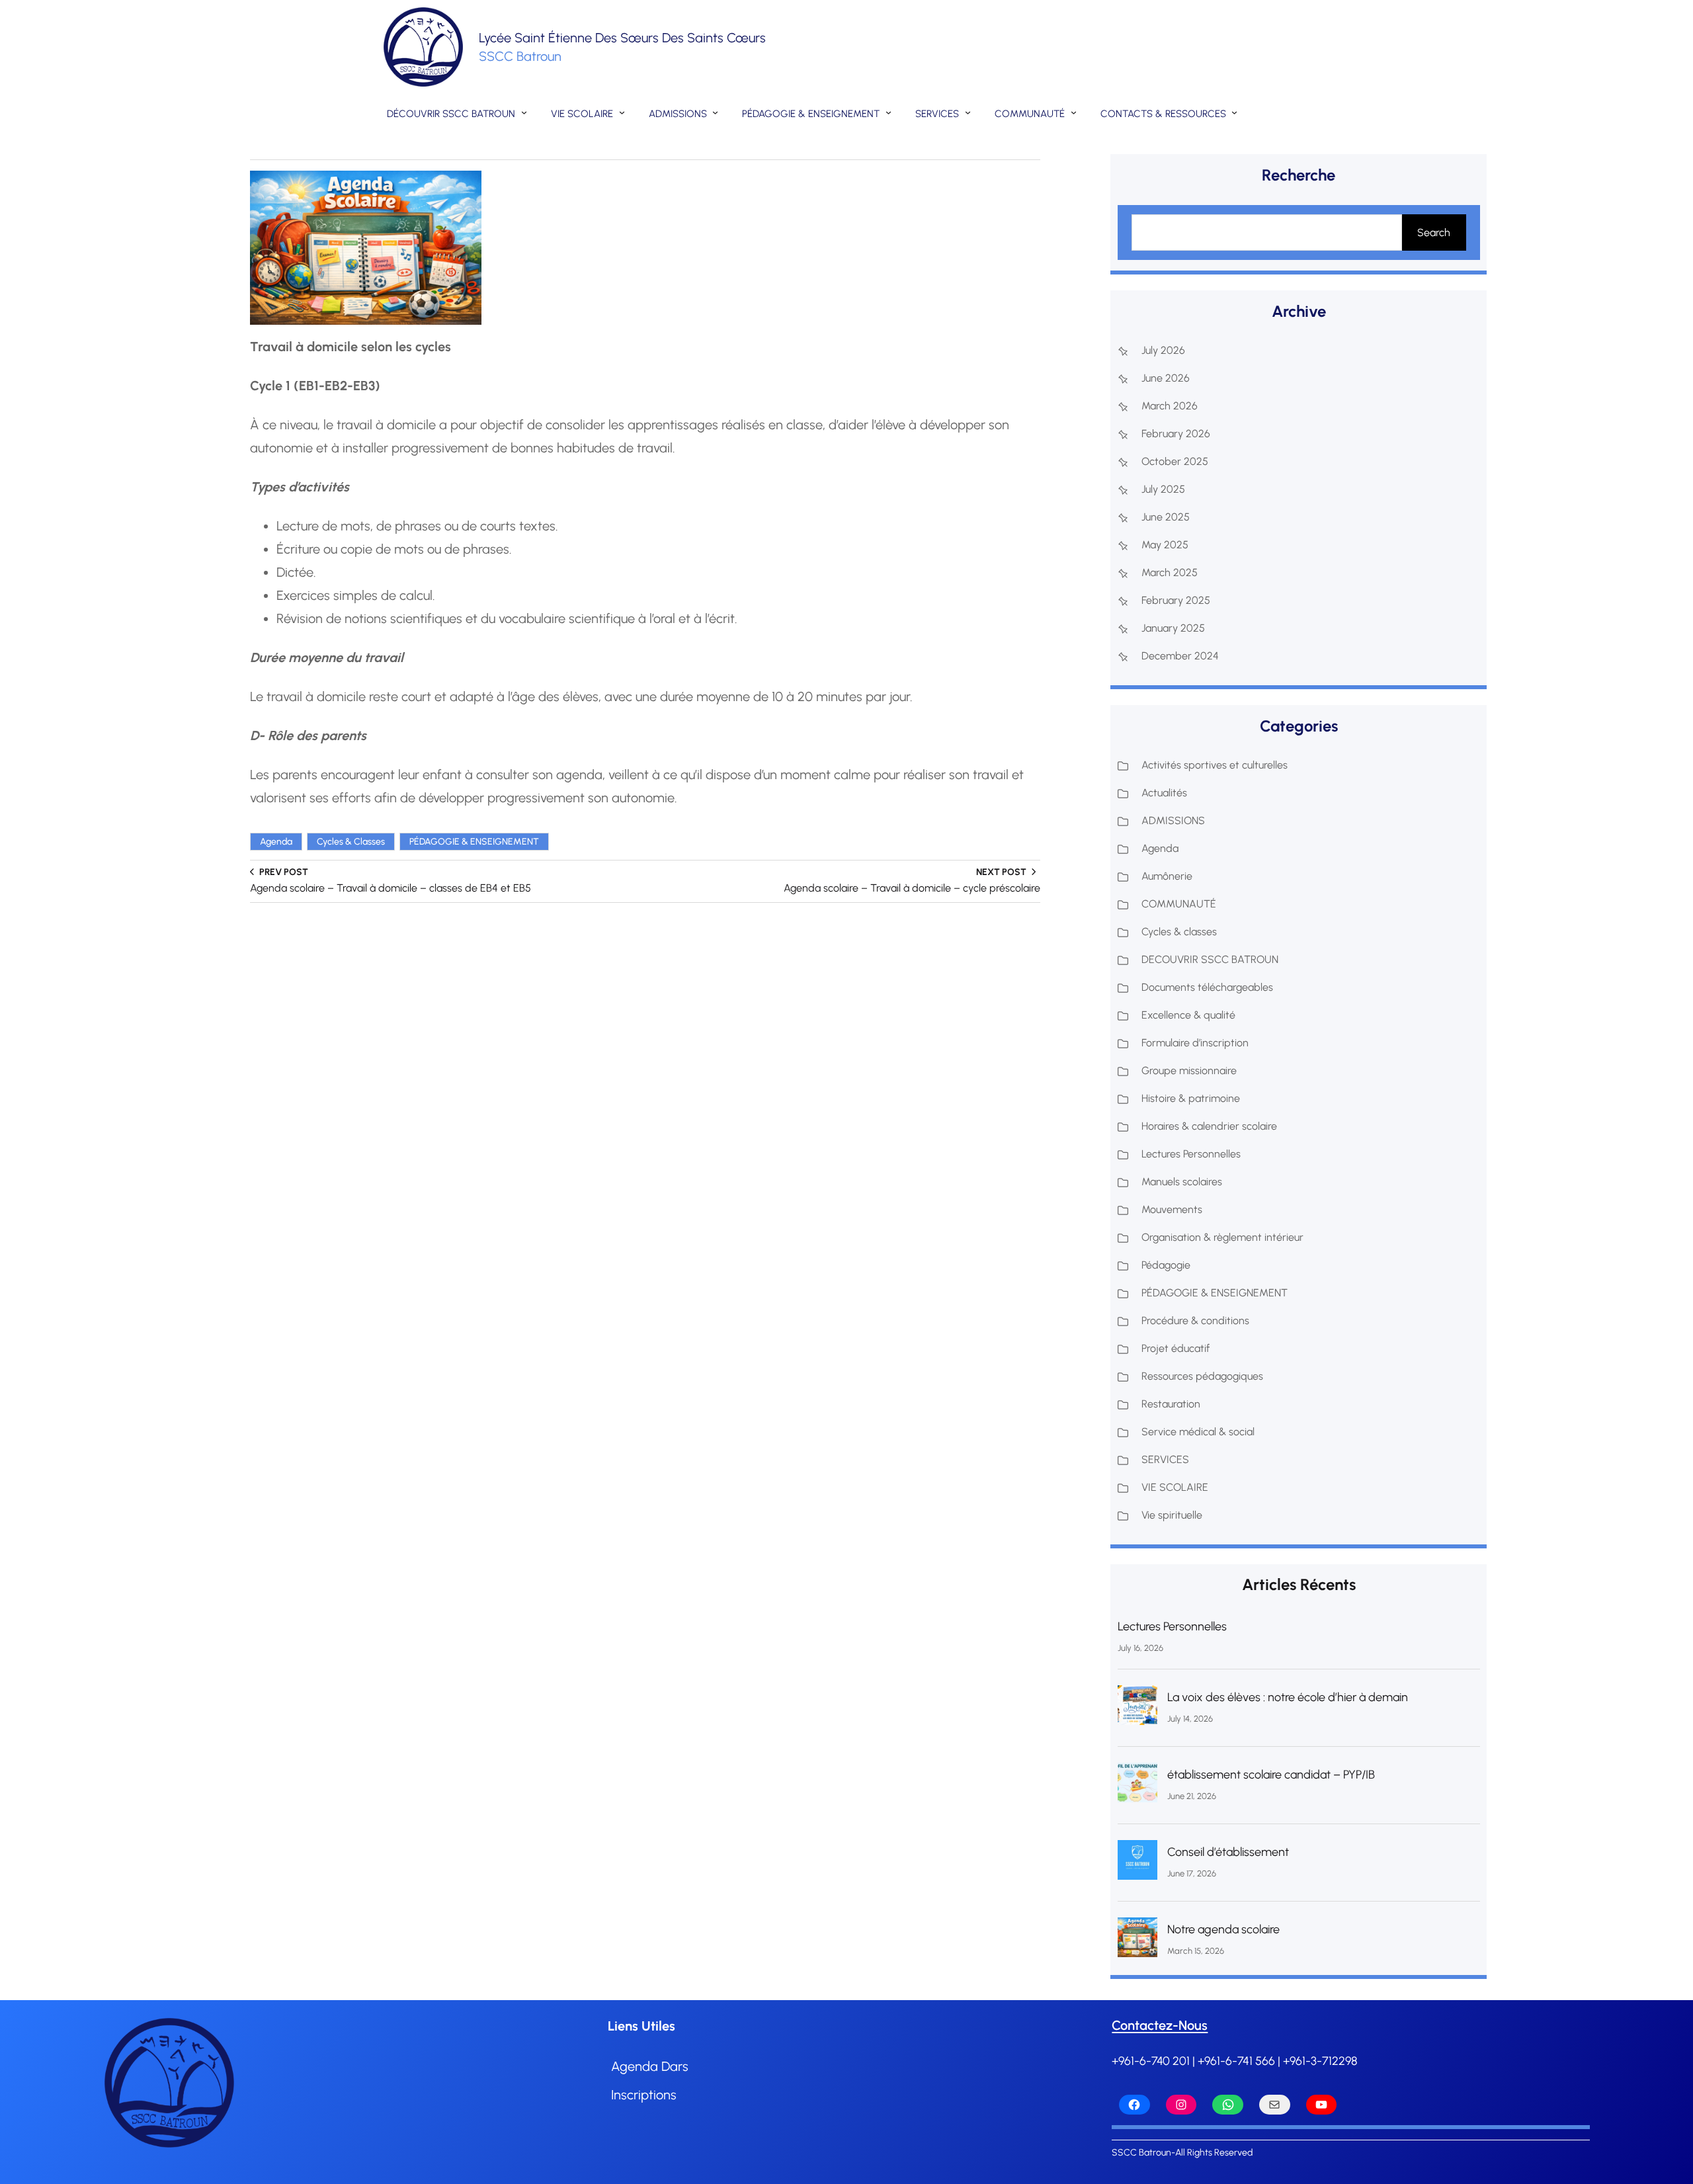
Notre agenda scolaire (1223, 1929)
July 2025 (1163, 489)
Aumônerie (1167, 876)
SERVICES (1165, 1459)
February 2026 (1176, 434)
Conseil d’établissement (1228, 1852)
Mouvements (1172, 1209)
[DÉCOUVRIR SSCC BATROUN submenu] (524, 112)
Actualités (1164, 793)
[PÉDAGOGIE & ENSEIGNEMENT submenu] (888, 112)
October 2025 (1175, 461)
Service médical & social (1198, 1432)
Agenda (276, 842)
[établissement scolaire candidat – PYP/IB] (1137, 1786)
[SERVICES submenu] (968, 112)
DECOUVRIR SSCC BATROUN (1210, 959)
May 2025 (1165, 545)
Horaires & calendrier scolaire (1209, 1126)
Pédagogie (1166, 1265)
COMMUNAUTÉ (1179, 904)
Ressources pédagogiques (1202, 1376)
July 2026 (1163, 350)
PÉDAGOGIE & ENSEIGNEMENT (474, 842)
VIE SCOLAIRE (1175, 1487)
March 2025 (1170, 572)
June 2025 (1166, 517)
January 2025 (1173, 628)
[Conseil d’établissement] (1137, 1864)
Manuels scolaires (1182, 1182)
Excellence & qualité (1188, 1015)
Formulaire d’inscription (1195, 1043)
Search (1434, 232)
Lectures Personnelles (1191, 1154)
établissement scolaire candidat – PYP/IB (1271, 1775)
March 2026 (1170, 406)
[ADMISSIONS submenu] (715, 112)
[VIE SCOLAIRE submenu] (622, 112)
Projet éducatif (1176, 1348)
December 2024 (1180, 656)
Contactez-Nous (1160, 2025)
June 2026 (1166, 378)
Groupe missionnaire (1189, 1071)
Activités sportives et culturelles (1215, 765)
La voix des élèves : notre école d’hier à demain (1288, 1697)
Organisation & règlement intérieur (1222, 1237)
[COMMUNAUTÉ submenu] (1074, 112)
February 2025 (1176, 600)
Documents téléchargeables (1207, 987)
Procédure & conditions (1195, 1321)
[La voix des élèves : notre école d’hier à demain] (1137, 1709)
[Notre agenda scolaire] (1137, 1941)
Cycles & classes (351, 842)
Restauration (1171, 1404)
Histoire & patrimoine (1191, 1098)
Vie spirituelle (1172, 1515)
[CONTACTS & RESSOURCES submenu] (1234, 112)
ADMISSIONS (1173, 820)
